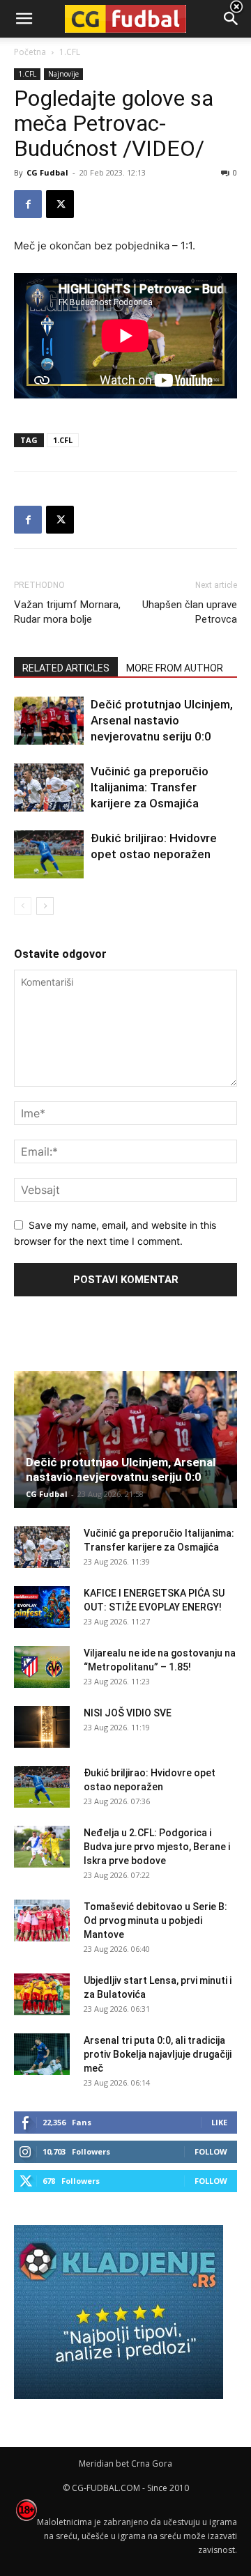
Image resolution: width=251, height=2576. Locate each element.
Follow (211, 2151)
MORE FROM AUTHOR (175, 668)
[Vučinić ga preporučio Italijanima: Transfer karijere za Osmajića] (49, 787)
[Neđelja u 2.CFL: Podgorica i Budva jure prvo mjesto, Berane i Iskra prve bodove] (42, 1847)
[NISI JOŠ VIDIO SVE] (42, 1727)
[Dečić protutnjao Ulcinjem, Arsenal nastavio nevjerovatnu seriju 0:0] (49, 721)
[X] (60, 204)
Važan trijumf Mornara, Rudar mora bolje (67, 612)
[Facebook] (28, 204)
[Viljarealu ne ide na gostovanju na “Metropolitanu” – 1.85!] (42, 1667)
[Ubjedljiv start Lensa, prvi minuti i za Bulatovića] (42, 1994)
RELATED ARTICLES (66, 668)
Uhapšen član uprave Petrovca (190, 612)
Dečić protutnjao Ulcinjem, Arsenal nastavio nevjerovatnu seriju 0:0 (162, 720)
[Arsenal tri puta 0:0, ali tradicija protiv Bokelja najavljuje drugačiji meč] (42, 2054)
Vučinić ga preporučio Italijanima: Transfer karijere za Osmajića (150, 787)
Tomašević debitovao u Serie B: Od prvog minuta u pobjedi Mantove (155, 1921)
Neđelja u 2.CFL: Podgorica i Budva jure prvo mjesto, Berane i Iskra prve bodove (157, 1847)
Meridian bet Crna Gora (125, 2464)
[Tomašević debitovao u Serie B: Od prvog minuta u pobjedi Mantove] (42, 1921)
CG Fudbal (47, 172)
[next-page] (45, 906)
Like (219, 2122)
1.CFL (63, 440)
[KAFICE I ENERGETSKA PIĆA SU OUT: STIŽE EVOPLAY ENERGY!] (42, 1607)
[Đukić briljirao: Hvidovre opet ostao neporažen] (49, 854)
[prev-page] (23, 906)
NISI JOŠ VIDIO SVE (128, 1713)
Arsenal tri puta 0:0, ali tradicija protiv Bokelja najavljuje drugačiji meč (158, 2054)
